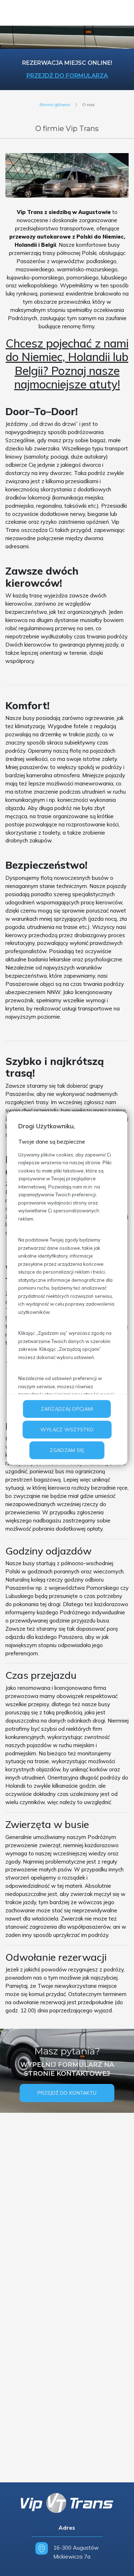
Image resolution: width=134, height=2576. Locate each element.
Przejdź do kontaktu (67, 2093)
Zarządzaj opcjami (67, 1409)
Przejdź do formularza (67, 76)
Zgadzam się (67, 1450)
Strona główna (55, 104)
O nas (88, 104)
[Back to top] (121, 2563)
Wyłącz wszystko (67, 1430)
